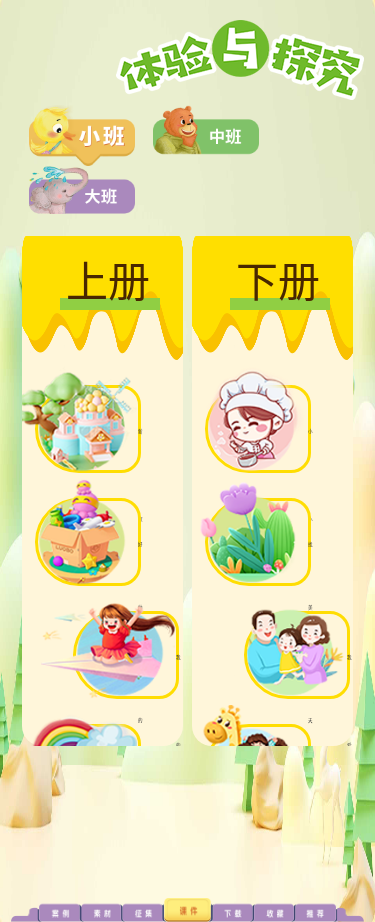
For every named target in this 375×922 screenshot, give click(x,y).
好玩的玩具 (140, 720)
